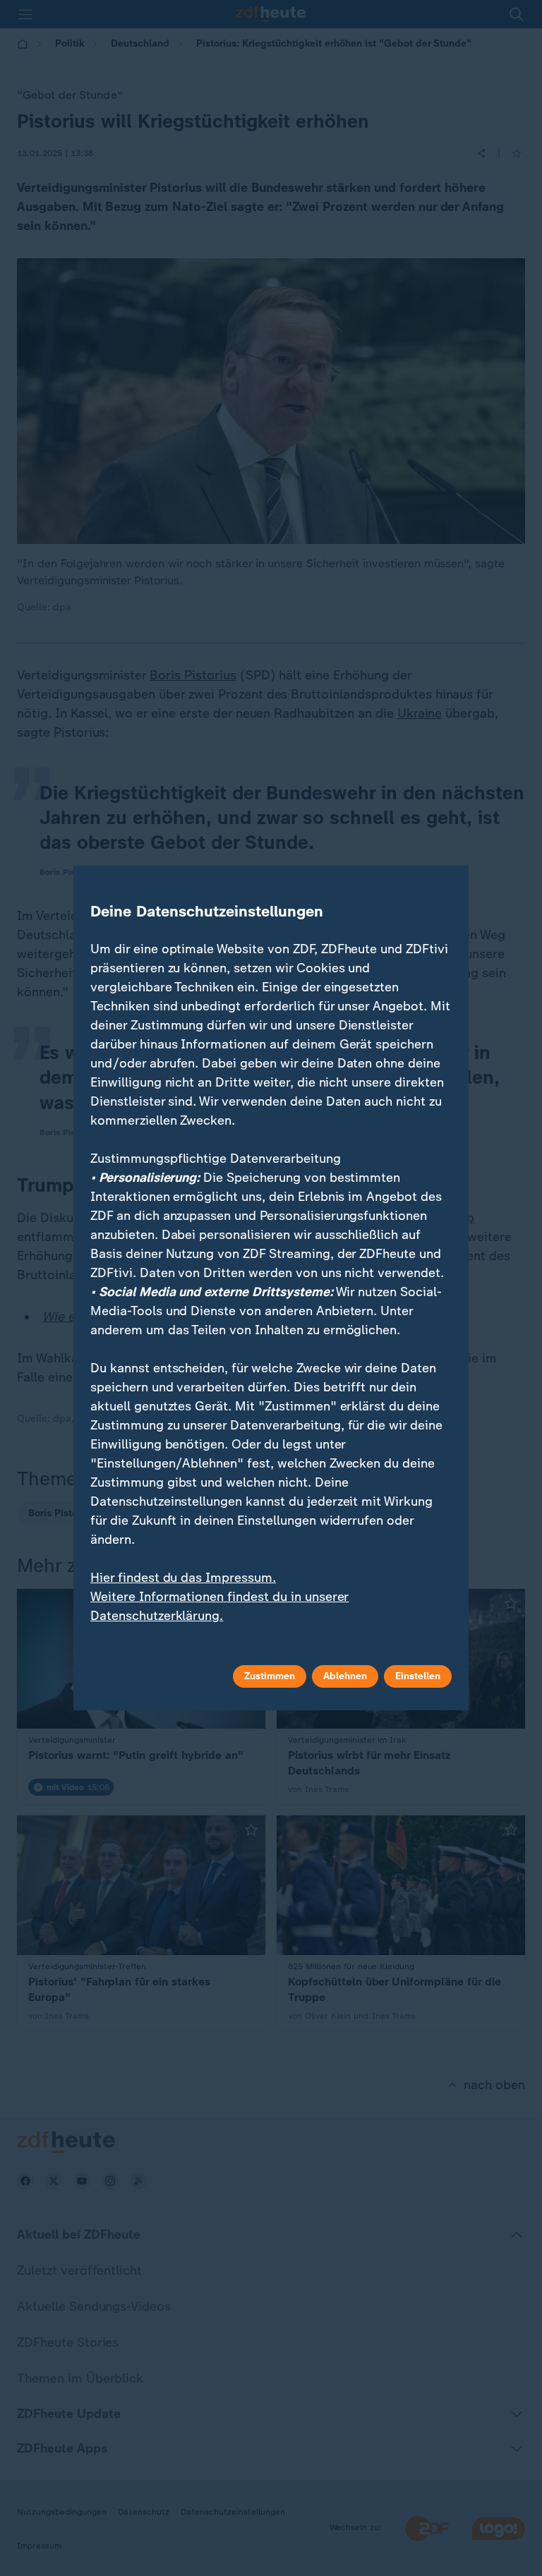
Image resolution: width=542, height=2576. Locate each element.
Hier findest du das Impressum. (183, 1578)
